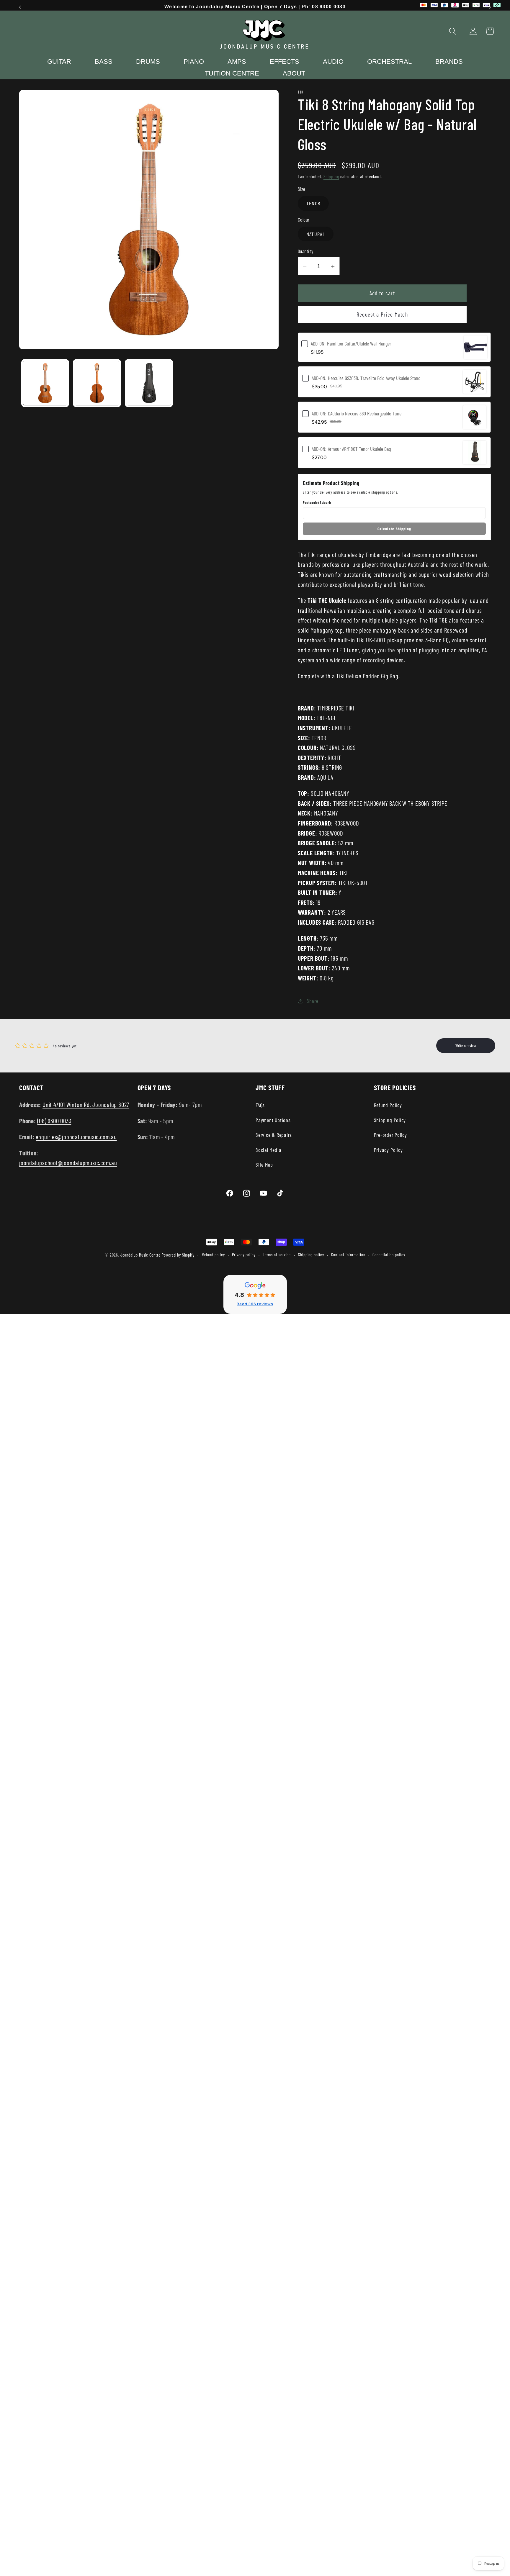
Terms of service (277, 1255)
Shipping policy (311, 1255)
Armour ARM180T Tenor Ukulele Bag (351, 449)
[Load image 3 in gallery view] (149, 383)
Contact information (348, 1255)
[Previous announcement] (20, 7)
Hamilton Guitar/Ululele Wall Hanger (351, 343)
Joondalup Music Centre (140, 1255)
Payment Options (273, 1120)
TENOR (313, 204)
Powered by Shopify (178, 1255)
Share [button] (313, 1001)
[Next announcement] (490, 7)
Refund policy (213, 1255)
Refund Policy (388, 1105)
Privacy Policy (388, 1150)
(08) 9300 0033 (54, 1121)
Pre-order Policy (390, 1135)
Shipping (331, 176)
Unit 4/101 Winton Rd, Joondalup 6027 (86, 1104)
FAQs (260, 1105)
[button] (453, 31)
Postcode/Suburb (317, 503)
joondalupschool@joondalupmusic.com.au (68, 1163)
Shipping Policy (390, 1120)
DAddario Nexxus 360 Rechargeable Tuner (357, 413)
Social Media (268, 1150)
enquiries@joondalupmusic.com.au (76, 1137)
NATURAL (316, 234)
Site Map (264, 1165)
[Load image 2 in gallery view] (97, 383)
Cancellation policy (389, 1255)
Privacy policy (244, 1255)
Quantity (305, 251)
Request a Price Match (382, 314)
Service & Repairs (274, 1135)
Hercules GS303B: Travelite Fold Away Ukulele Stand (366, 378)
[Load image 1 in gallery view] (45, 383)
